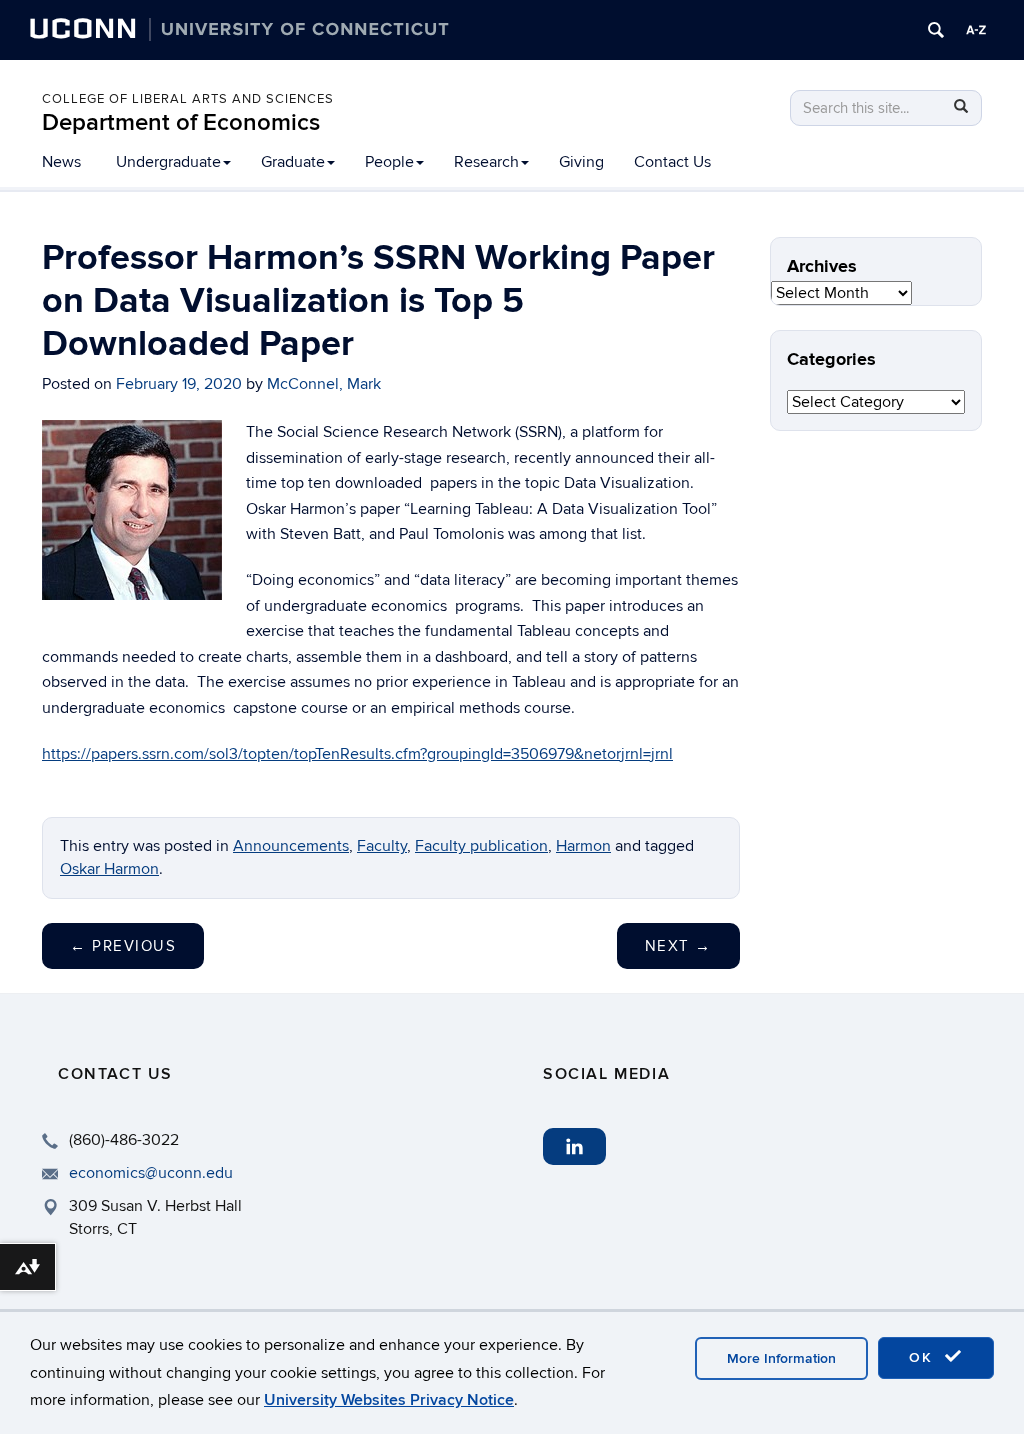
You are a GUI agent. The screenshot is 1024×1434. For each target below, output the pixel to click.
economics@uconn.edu (151, 1173)
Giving (581, 162)
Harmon (583, 846)
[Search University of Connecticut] (936, 30)
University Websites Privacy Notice (389, 1400)
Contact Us (672, 162)
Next (678, 946)
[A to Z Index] (976, 30)
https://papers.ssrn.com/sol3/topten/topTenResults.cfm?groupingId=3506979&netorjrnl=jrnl (357, 754)
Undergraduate (168, 162)
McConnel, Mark (324, 384)
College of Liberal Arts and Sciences (188, 99)
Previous (123, 946)
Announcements (291, 846)
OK (924, 1357)
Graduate (293, 162)
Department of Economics (181, 122)
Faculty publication (481, 846)
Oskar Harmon (109, 869)
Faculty (382, 846)
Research (486, 162)
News (61, 162)
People (389, 162)
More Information (781, 1358)
